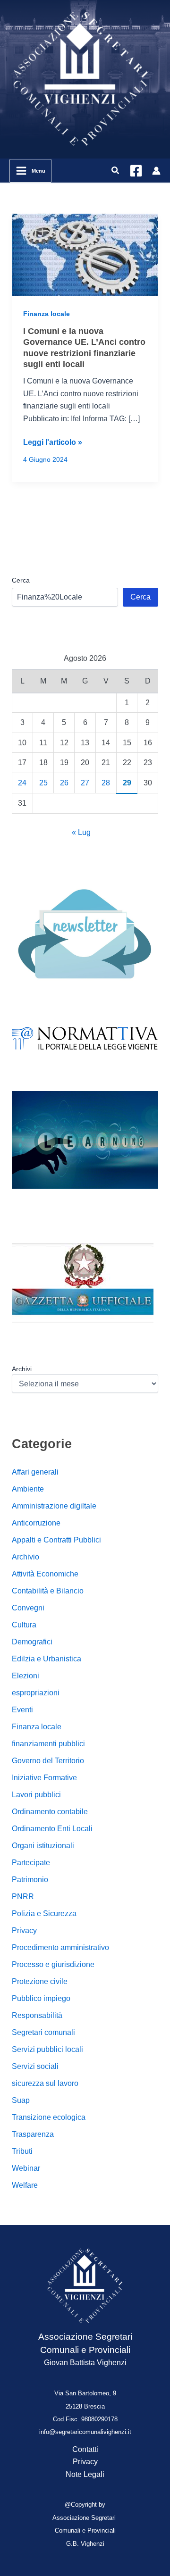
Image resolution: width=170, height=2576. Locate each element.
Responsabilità (37, 2015)
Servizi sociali (35, 2066)
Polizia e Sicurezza (44, 1913)
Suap (21, 2100)
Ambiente (28, 1489)
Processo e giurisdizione (53, 1964)
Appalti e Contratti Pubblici (56, 1540)
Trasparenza (33, 2134)
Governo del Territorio (48, 1761)
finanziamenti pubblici (48, 1744)
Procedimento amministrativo (60, 1947)
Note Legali (85, 2474)
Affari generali (35, 1472)
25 (43, 783)
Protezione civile (40, 1981)
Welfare (25, 2185)
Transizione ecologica (49, 2117)
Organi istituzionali (43, 1846)
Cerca (21, 580)
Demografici (32, 1642)
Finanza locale (47, 314)
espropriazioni (36, 1693)
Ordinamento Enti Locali (52, 1829)
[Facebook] (136, 171)
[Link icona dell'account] (156, 171)
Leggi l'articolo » (53, 443)
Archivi (22, 1369)
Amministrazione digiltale (54, 1506)
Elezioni (25, 1676)
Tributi (22, 2151)
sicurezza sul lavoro (45, 2083)
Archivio (25, 1557)
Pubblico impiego (41, 1998)
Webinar (26, 2168)
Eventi (22, 1710)
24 (22, 783)
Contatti (85, 2449)
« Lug (81, 832)
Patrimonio (30, 1880)
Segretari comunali (43, 2032)
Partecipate (31, 1863)
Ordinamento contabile (50, 1812)
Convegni (28, 1608)
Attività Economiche (45, 1574)
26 (64, 783)
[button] (116, 171)
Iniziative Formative (44, 1778)
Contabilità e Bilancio (48, 1591)
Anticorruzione (36, 1523)
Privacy (24, 1930)
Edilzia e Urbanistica (47, 1659)
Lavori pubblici (36, 1795)
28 (106, 783)
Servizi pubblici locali (47, 2049)
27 (85, 783)
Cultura (24, 1625)
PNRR (23, 1897)
